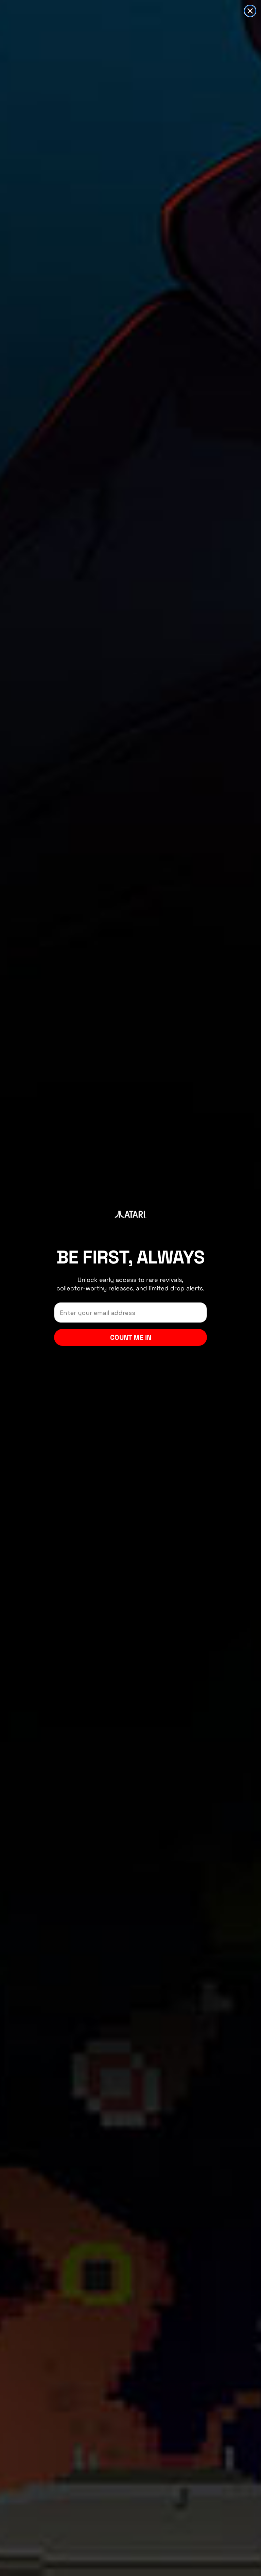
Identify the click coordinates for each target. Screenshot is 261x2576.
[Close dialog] (250, 11)
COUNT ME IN (131, 1337)
